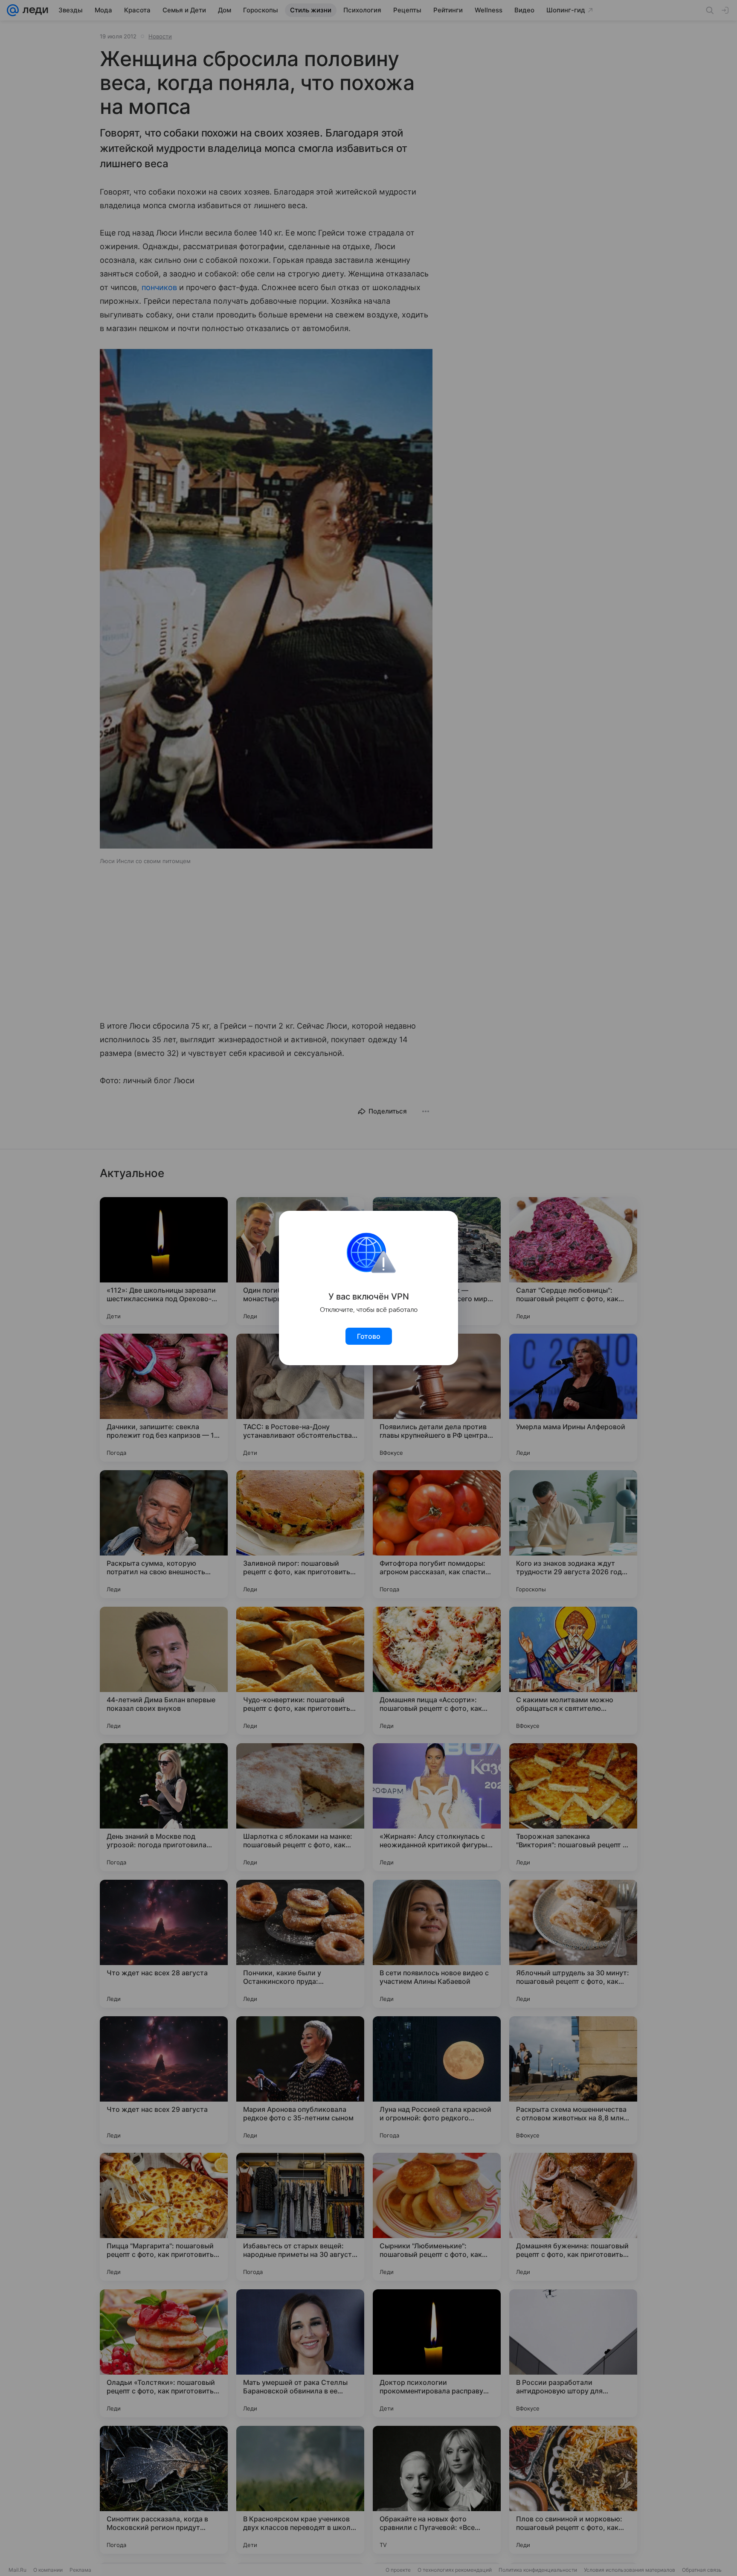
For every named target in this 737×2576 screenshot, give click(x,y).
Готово (369, 1336)
